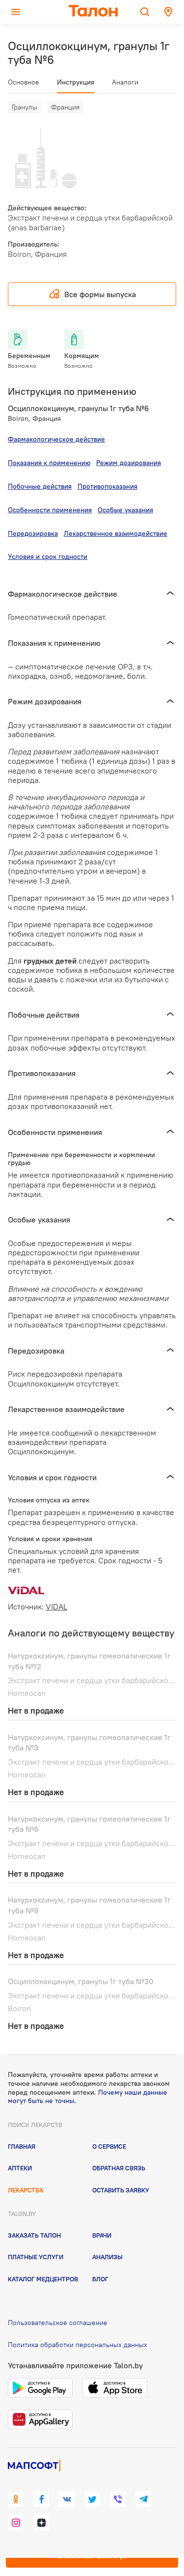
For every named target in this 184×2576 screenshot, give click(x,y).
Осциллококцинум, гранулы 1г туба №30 (81, 1981)
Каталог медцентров (43, 2279)
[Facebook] (41, 2499)
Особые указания (125, 510)
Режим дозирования (129, 463)
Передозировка (33, 533)
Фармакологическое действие (56, 439)
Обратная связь (119, 2168)
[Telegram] (143, 2499)
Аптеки (20, 2168)
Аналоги (125, 82)
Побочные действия (40, 486)
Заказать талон (34, 2235)
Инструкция (76, 82)
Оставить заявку (121, 2190)
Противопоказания (107, 486)
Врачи (102, 2235)
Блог (100, 2279)
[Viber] (118, 2499)
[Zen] (41, 2522)
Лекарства (26, 2190)
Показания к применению (49, 463)
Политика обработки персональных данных (78, 2345)
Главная (22, 2146)
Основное (24, 82)
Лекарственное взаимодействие (116, 533)
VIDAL (56, 1607)
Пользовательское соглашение (58, 2323)
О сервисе (109, 2146)
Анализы (107, 2257)
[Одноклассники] (16, 2499)
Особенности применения (50, 510)
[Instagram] (16, 2522)
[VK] (67, 2499)
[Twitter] (92, 2499)
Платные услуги (36, 2257)
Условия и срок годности (48, 556)
